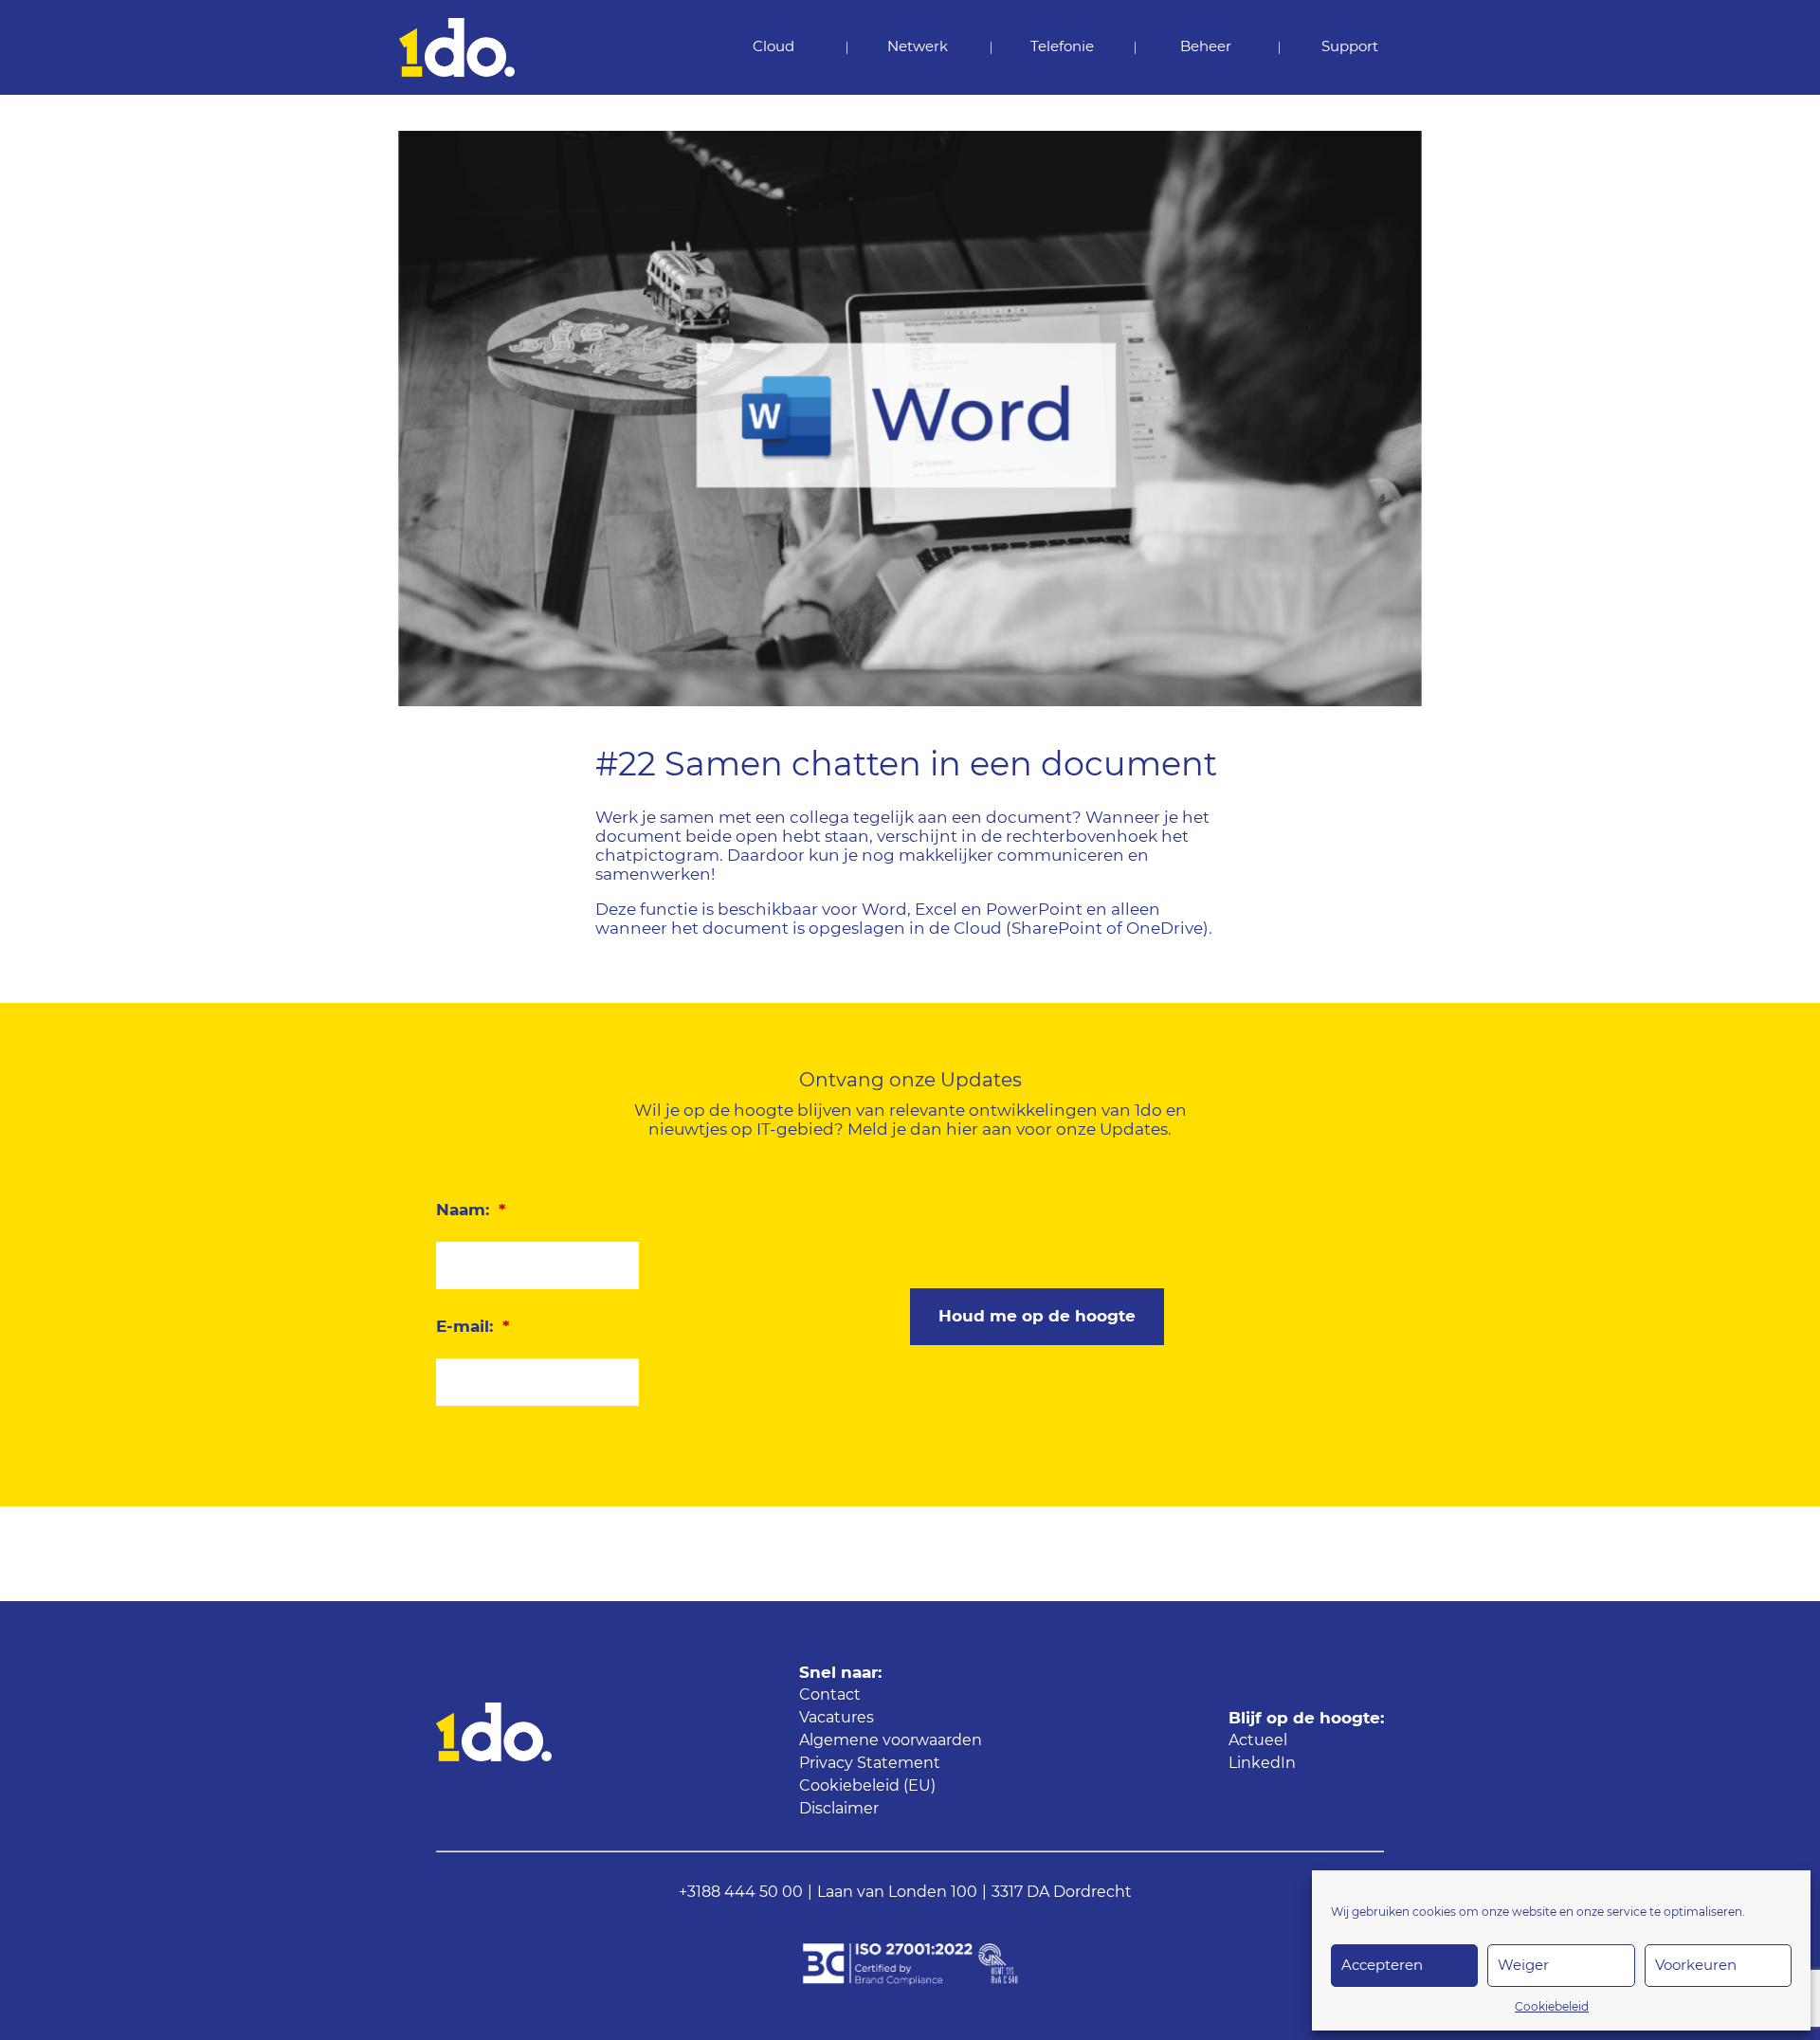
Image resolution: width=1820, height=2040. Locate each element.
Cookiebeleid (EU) (867, 1786)
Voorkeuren (1696, 1966)
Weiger (1523, 1966)
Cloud (773, 47)
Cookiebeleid (1552, 2007)
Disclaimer (839, 1809)
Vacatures (837, 1718)
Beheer (1206, 47)
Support (1350, 47)
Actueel (1258, 1740)
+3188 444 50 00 (741, 1892)
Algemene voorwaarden (891, 1740)
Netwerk (918, 47)
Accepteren (1382, 1966)
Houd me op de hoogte (1037, 1316)
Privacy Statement (870, 1763)
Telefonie (1062, 47)
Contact (830, 1695)
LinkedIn (1262, 1763)
